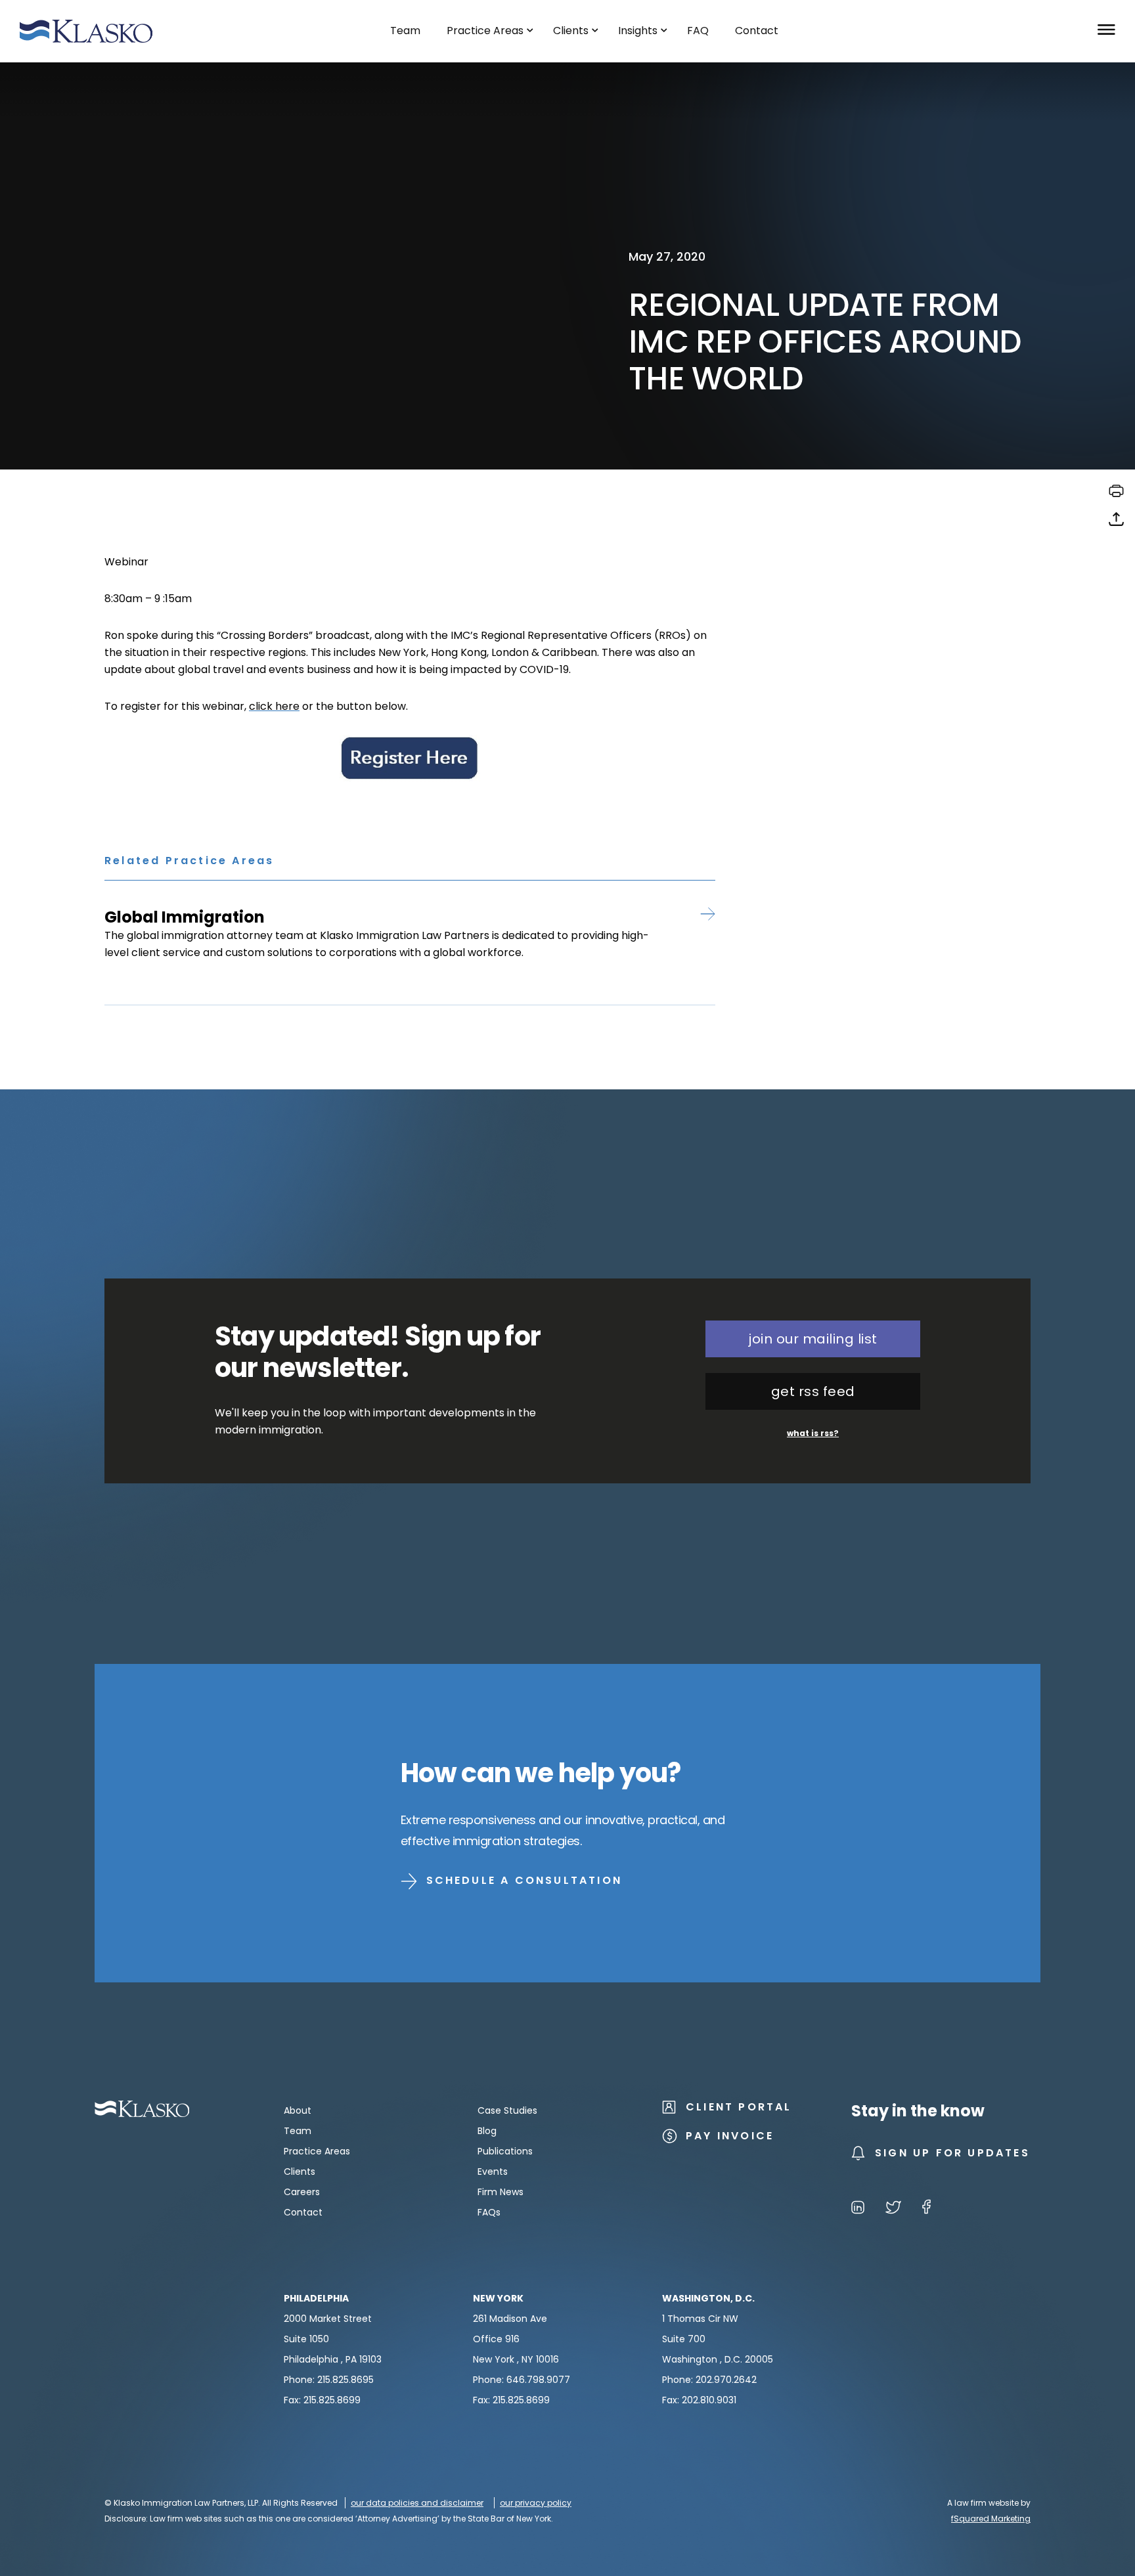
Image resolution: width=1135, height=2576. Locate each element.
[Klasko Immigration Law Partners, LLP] (86, 31)
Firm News (501, 2192)
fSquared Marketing (991, 2519)
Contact (303, 2212)
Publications (505, 2151)
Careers (302, 2192)
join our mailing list (813, 1339)
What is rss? (813, 1433)
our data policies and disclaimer (417, 2503)
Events (493, 2172)
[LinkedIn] (858, 2209)
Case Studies (507, 2110)
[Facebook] (926, 2209)
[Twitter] (893, 2209)
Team (298, 2131)
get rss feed (813, 1391)
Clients (300, 2172)
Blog (487, 2131)
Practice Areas (317, 2151)
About (298, 2110)
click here (274, 706)
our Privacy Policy (536, 2503)
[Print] (1116, 495)
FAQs (489, 2212)
